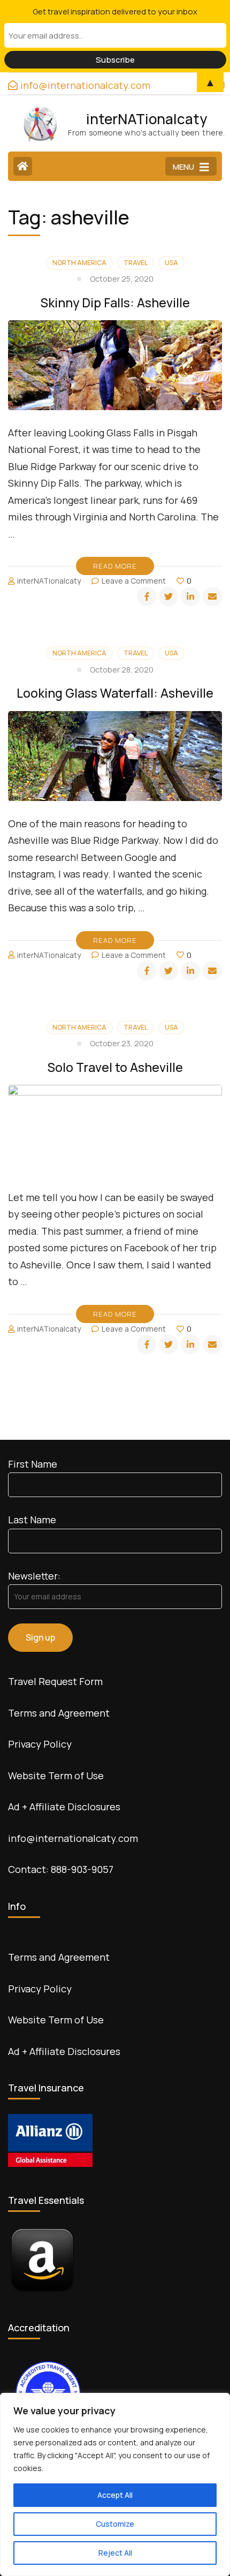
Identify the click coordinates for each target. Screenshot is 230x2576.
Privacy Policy (40, 1744)
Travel (136, 263)
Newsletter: (34, 1576)
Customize (115, 2524)
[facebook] (147, 596)
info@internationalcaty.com (73, 1838)
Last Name (32, 1520)
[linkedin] (190, 596)
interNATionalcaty (147, 119)
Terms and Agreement (59, 1713)
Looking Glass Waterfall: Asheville (115, 693)
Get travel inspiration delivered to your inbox (115, 12)
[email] (212, 596)
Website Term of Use (56, 1776)
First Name (33, 1464)
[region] (115, 2484)
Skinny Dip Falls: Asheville (115, 303)
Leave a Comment (134, 581)
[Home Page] (23, 166)
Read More (115, 566)
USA (171, 263)
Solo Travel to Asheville (115, 1067)
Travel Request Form (55, 1681)
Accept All (115, 2495)
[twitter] (168, 596)
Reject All (115, 2553)
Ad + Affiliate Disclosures (64, 1807)
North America (79, 263)
